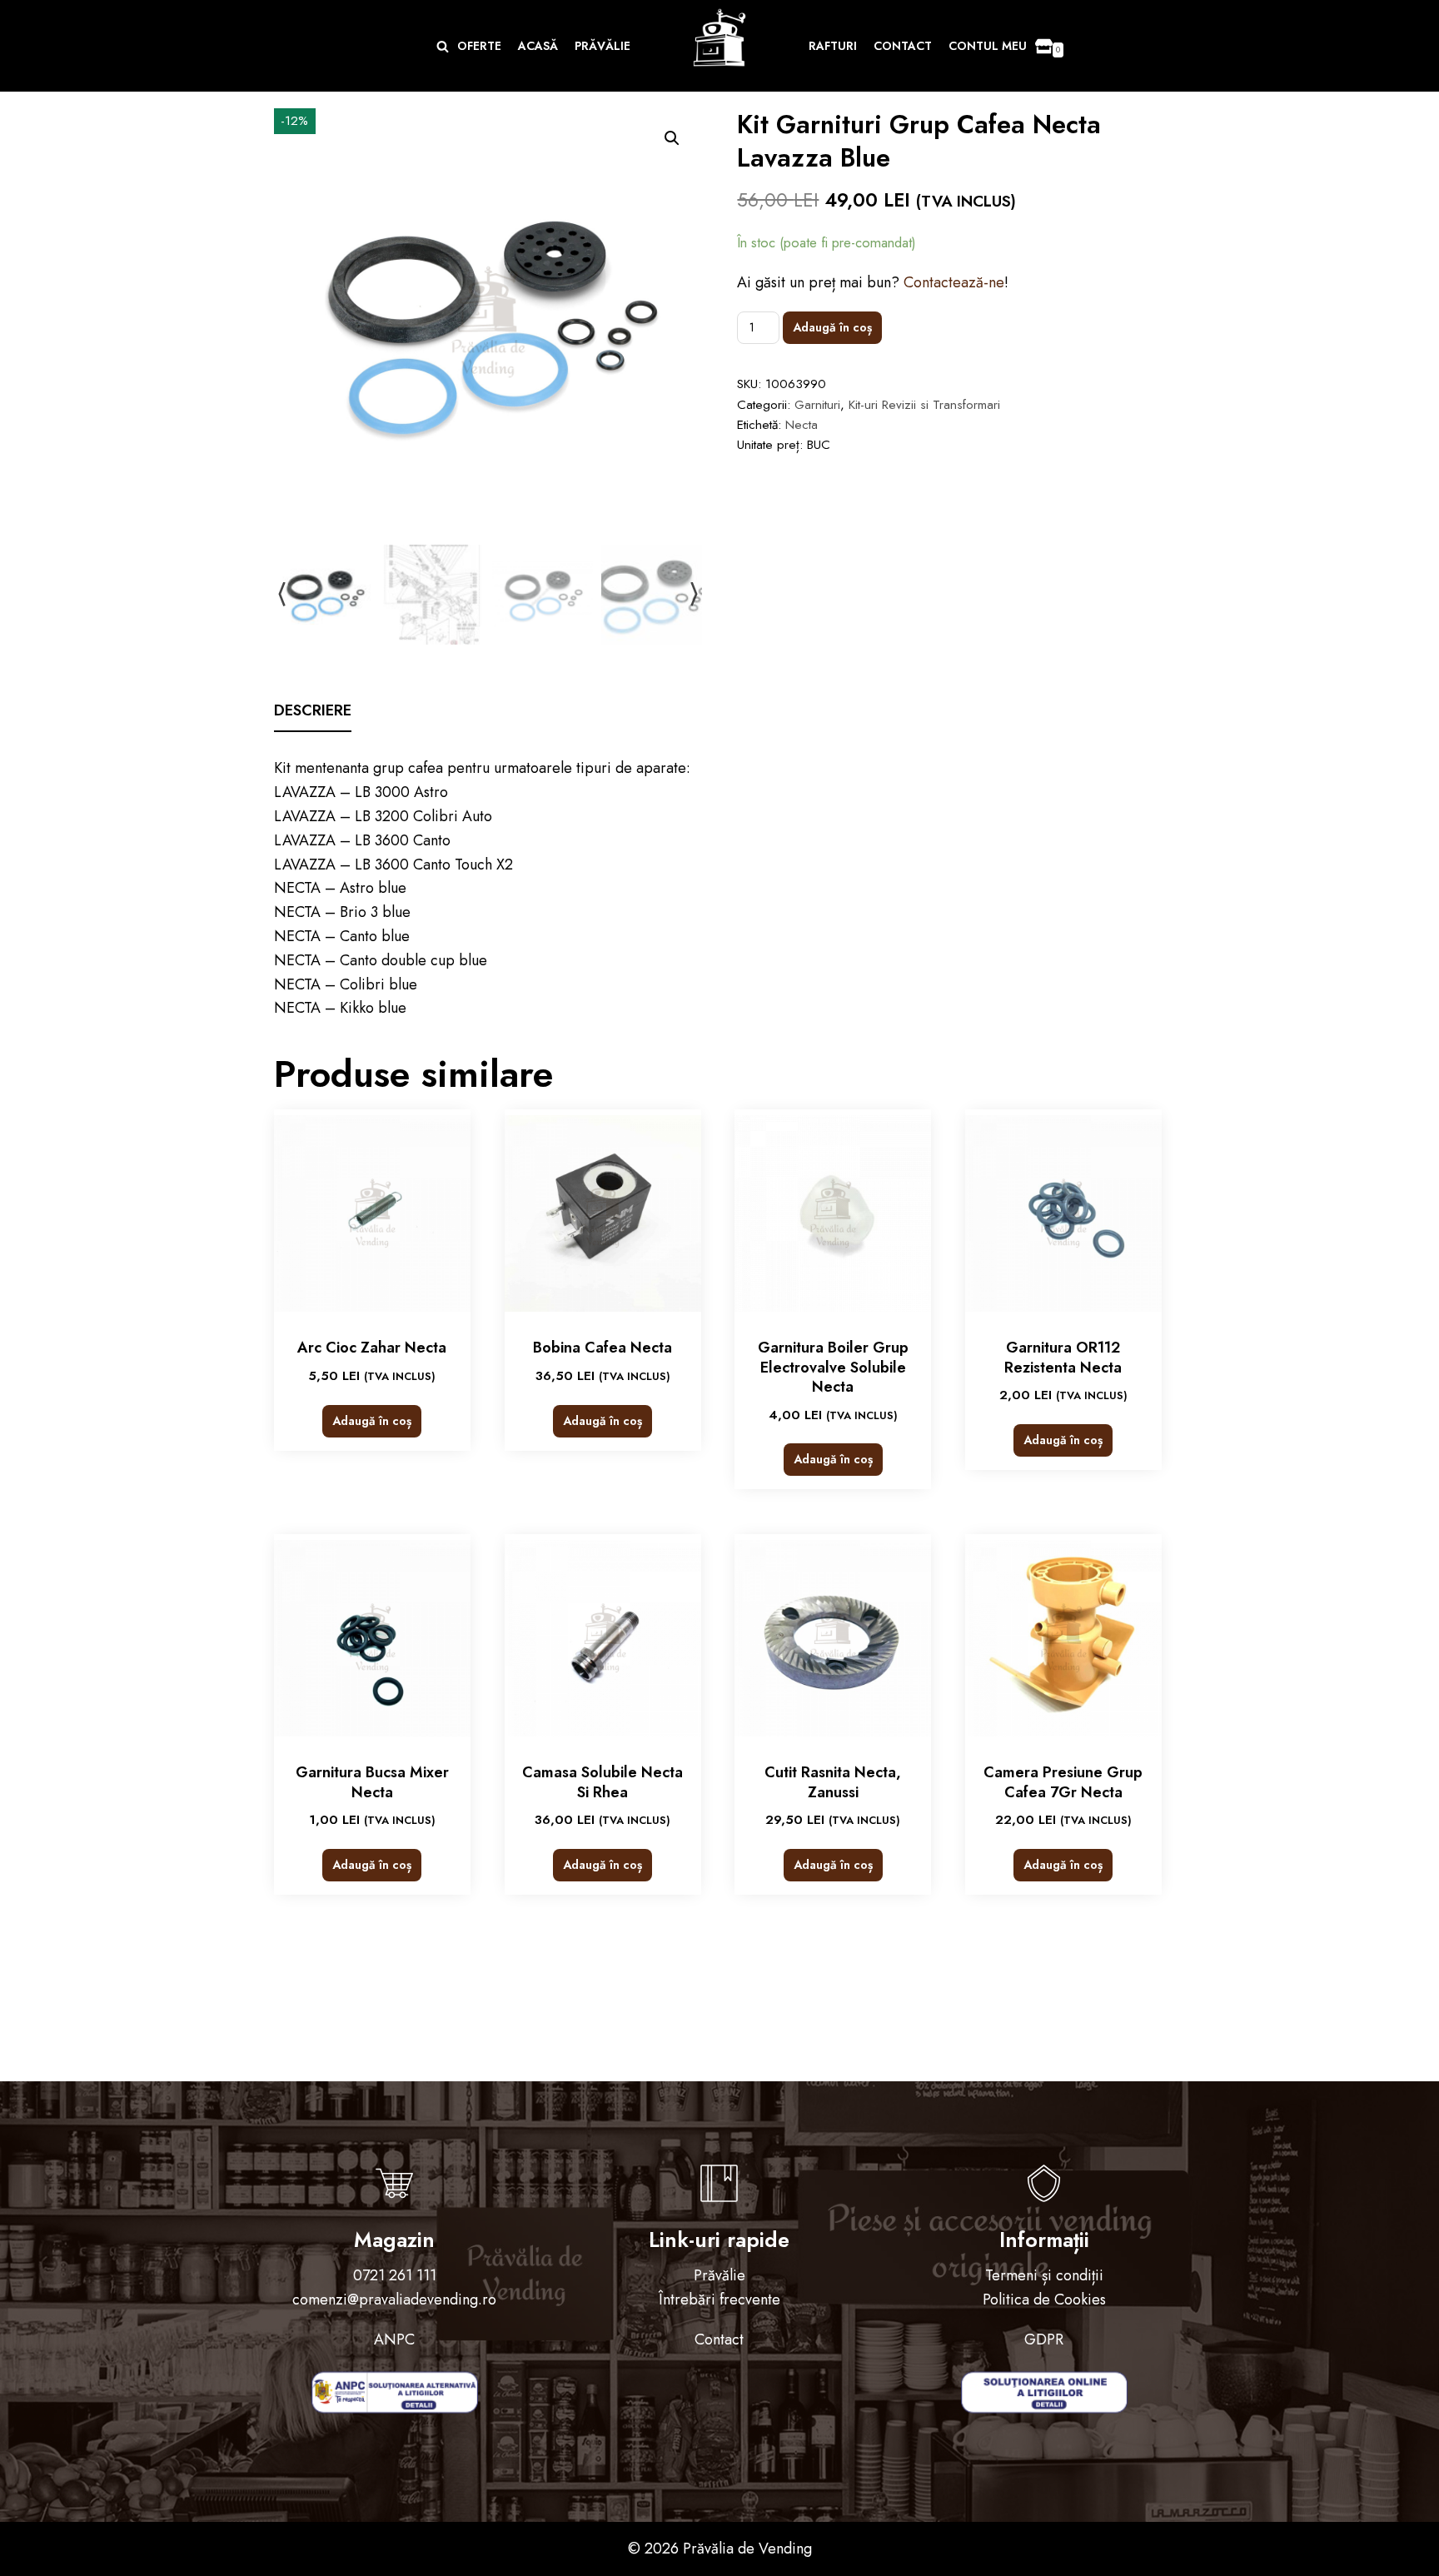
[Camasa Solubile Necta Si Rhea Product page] (603, 1638)
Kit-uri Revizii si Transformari (924, 405)
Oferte (479, 46)
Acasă (538, 46)
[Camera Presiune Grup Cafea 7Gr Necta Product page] (1063, 1638)
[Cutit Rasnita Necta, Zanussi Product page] (833, 1638)
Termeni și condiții (1044, 2275)
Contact (903, 46)
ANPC (394, 2339)
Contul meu (988, 46)
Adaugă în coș (832, 327)
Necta (802, 425)
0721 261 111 (395, 2275)
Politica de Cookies (1044, 2299)
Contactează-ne (954, 282)
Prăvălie (602, 46)
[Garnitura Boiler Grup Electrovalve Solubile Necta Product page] (833, 1213)
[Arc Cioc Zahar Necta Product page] (372, 1213)
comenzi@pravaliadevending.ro (394, 2299)
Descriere (313, 710)
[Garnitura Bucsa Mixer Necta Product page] (372, 1638)
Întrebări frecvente (719, 2299)
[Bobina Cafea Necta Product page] (603, 1213)
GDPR (1044, 2339)
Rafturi (833, 46)
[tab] (313, 712)
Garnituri (817, 405)
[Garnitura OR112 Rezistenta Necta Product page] (1063, 1213)
